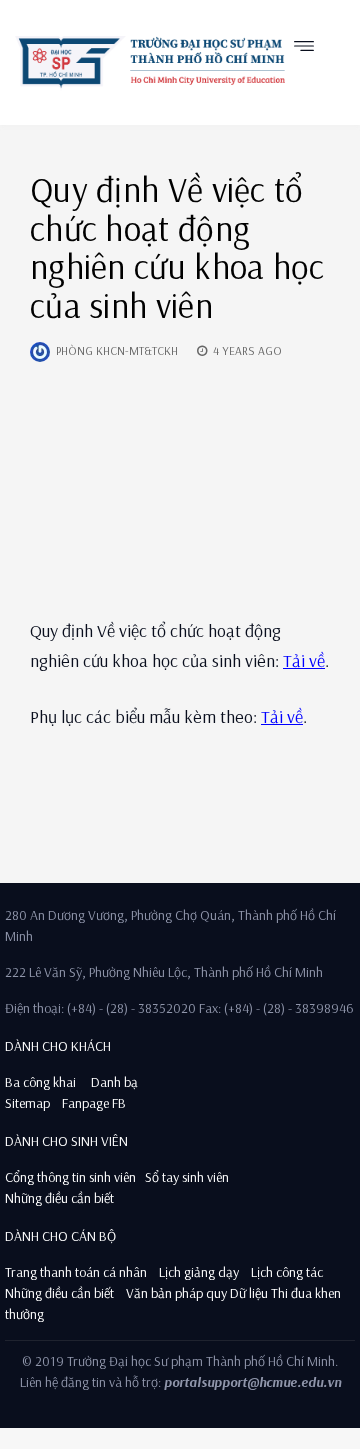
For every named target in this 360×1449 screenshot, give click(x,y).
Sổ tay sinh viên (188, 1177)
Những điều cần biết (59, 1198)
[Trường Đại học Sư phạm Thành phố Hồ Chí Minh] (150, 62)
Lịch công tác (287, 1272)
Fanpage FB (94, 1103)
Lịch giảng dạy (199, 1272)
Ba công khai (40, 1082)
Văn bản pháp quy (176, 1293)
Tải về (304, 660)
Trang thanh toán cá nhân (76, 1272)
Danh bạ (113, 1082)
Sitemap (27, 1103)
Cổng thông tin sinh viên (70, 1177)
